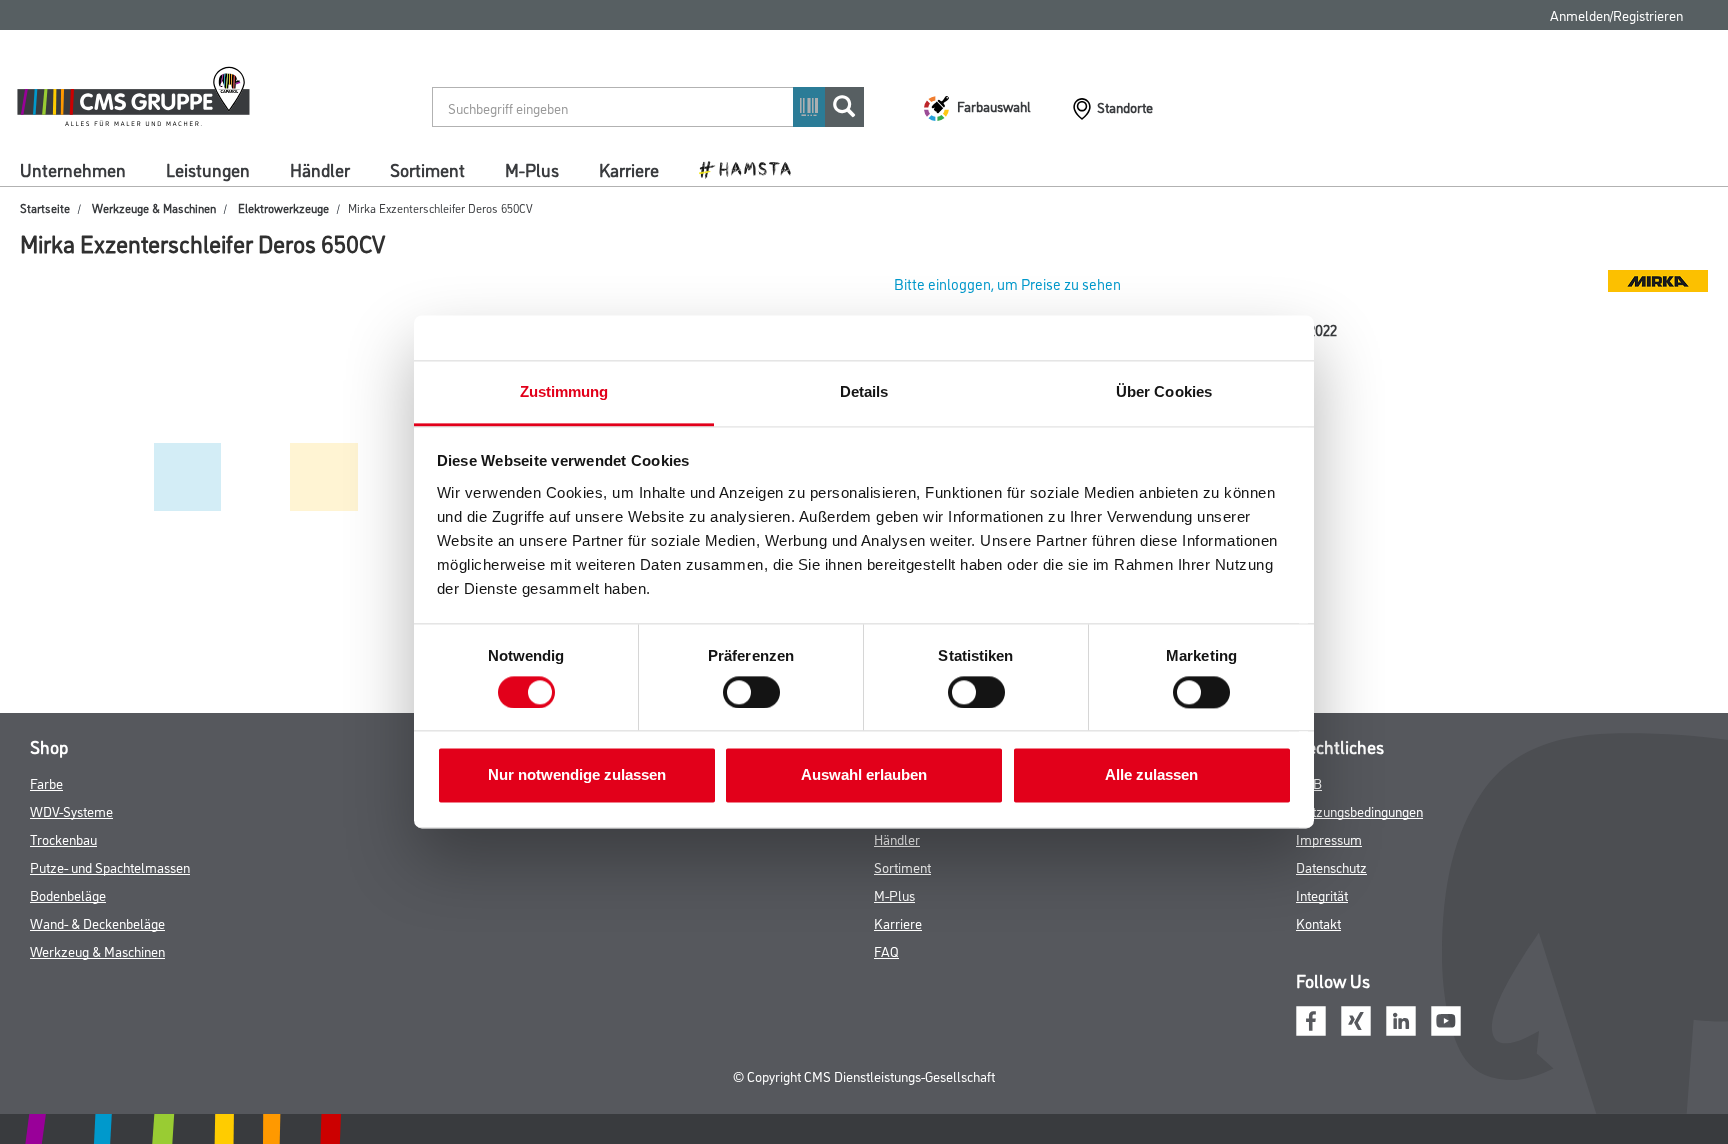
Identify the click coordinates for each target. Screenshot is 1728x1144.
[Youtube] (1446, 1018)
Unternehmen (73, 169)
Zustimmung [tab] (564, 391)
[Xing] (1356, 1018)
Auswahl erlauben (864, 775)
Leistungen (208, 169)
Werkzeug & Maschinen (97, 950)
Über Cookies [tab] (1164, 391)
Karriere (629, 169)
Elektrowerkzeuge (283, 207)
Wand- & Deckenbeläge (97, 922)
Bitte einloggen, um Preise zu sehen (1007, 283)
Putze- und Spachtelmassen (110, 866)
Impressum (1329, 838)
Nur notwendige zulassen (577, 775)
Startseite (45, 207)
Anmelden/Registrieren (1616, 14)
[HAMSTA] (752, 168)
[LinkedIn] (1401, 1018)
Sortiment (427, 169)
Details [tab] (864, 391)
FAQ (886, 950)
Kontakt (1318, 922)
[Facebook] (1311, 1018)
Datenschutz (1331, 866)
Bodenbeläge (68, 894)
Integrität (1322, 894)
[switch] (756, 693)
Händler (320, 169)
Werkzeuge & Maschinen (154, 207)
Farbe (46, 782)
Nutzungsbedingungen (1359, 810)
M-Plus (532, 169)
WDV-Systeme (71, 810)
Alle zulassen (1151, 775)
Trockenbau (63, 838)
